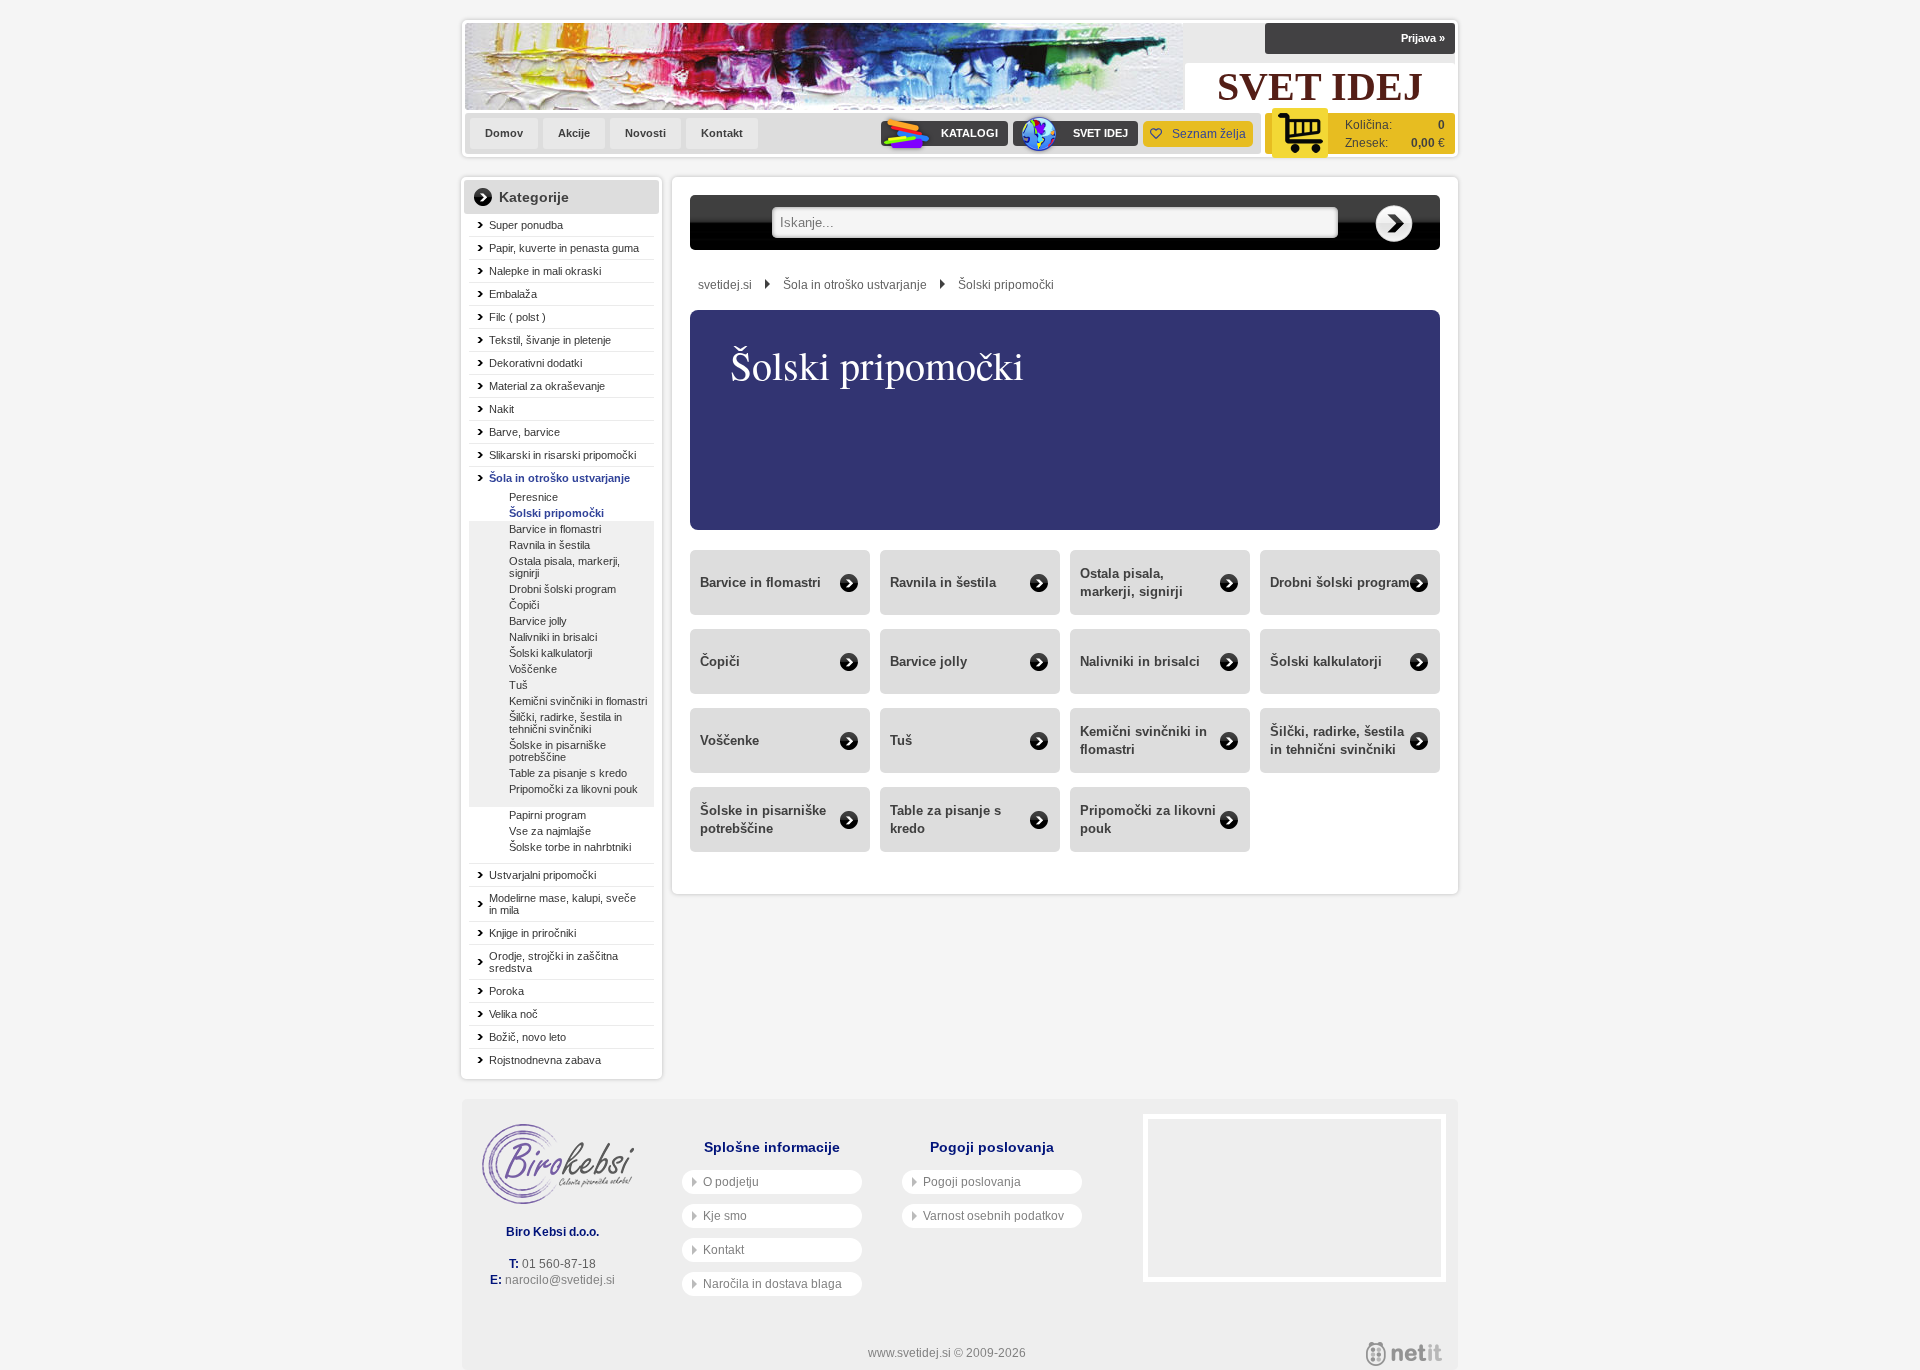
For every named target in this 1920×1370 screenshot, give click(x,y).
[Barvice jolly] (970, 688)
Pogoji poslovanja (972, 1182)
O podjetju (731, 1182)
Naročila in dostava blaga (772, 1284)
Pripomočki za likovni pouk (573, 789)
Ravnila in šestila (549, 545)
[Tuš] (970, 767)
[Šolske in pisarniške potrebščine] (780, 846)
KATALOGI (969, 133)
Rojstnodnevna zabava (545, 1060)
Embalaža (513, 294)
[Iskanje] (1394, 224)
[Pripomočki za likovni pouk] (1160, 846)
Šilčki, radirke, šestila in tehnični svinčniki (565, 723)
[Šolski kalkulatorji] (1350, 688)
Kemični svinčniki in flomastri (578, 701)
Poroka (506, 991)
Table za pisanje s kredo (568, 773)
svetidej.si (725, 285)
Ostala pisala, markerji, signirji (564, 567)
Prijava (1423, 38)
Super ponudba (526, 225)
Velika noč (513, 1014)
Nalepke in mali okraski (545, 271)
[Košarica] (1360, 133)
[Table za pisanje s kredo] (970, 846)
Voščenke (533, 669)
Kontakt (722, 133)
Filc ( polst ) (517, 317)
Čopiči (524, 605)
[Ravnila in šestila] (970, 609)
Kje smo (725, 1216)
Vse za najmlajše (550, 831)
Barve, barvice (524, 432)
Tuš (518, 685)
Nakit (501, 409)
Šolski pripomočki (556, 513)
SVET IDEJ (1100, 133)
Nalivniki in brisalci (553, 637)
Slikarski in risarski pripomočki (562, 455)
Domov (504, 133)
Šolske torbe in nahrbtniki (570, 847)
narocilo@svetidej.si (560, 1280)
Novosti (645, 133)
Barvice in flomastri (555, 529)
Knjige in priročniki (532, 933)
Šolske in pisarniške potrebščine (557, 751)
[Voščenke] (780, 767)
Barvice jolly (538, 621)
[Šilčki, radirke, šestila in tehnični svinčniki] (1350, 767)
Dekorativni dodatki (535, 363)
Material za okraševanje (547, 386)
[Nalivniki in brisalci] (1160, 688)
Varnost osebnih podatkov (993, 1216)
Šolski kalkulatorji (550, 653)
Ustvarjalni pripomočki (542, 875)
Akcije (574, 133)
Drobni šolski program (562, 589)
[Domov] (562, 1164)
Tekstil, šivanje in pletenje (550, 340)
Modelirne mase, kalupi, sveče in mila (562, 904)
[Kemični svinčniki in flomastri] (1160, 767)
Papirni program (547, 815)
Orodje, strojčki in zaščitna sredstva (553, 962)
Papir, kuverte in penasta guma (564, 248)
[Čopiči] (780, 688)
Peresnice (533, 497)
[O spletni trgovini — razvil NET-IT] (1404, 1354)
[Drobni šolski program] (1350, 609)
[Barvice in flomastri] (780, 609)
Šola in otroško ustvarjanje (559, 478)
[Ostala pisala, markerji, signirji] (1160, 609)
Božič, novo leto (527, 1037)
